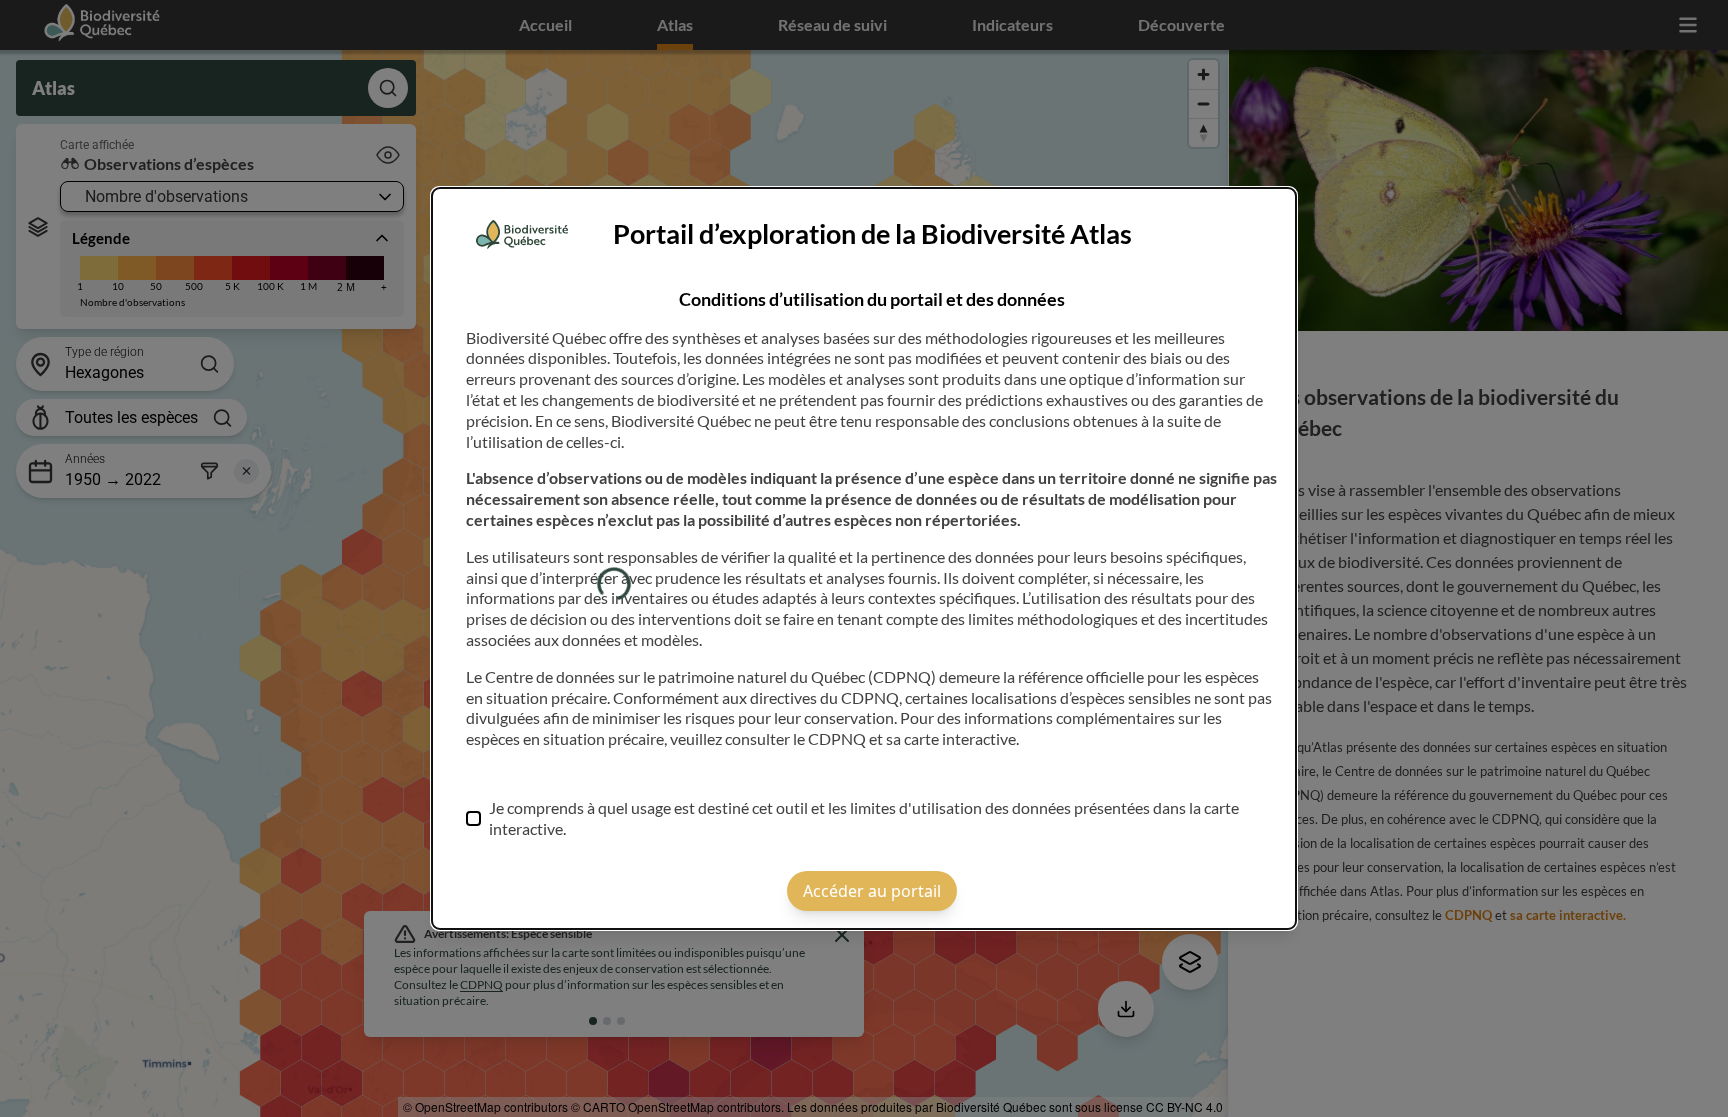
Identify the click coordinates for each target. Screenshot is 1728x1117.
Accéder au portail (872, 891)
